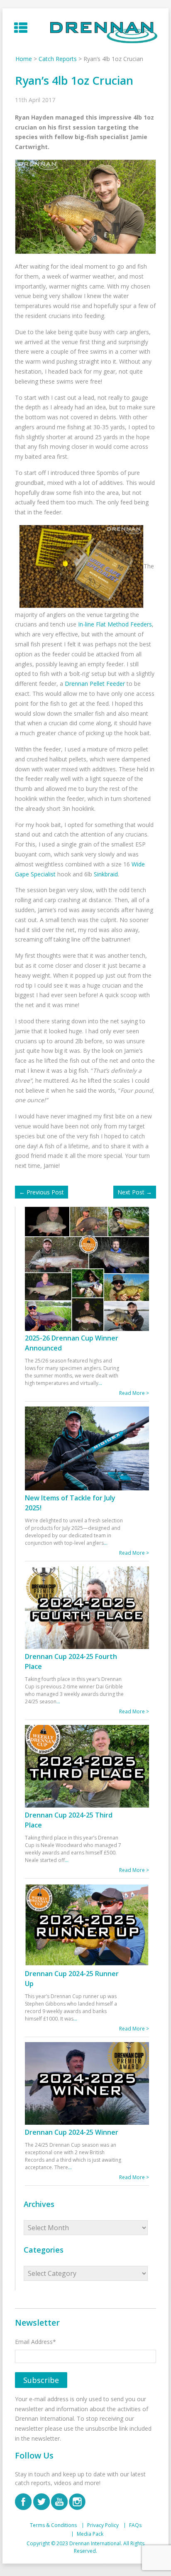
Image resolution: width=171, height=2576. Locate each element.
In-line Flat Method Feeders (115, 624)
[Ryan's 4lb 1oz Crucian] (79, 566)
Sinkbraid (106, 874)
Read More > (134, 1393)
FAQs (135, 2525)
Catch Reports (58, 59)
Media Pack (90, 2534)
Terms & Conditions (53, 2525)
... (100, 1383)
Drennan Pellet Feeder (95, 684)
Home (24, 59)
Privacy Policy (103, 2525)
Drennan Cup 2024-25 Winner (72, 2132)
